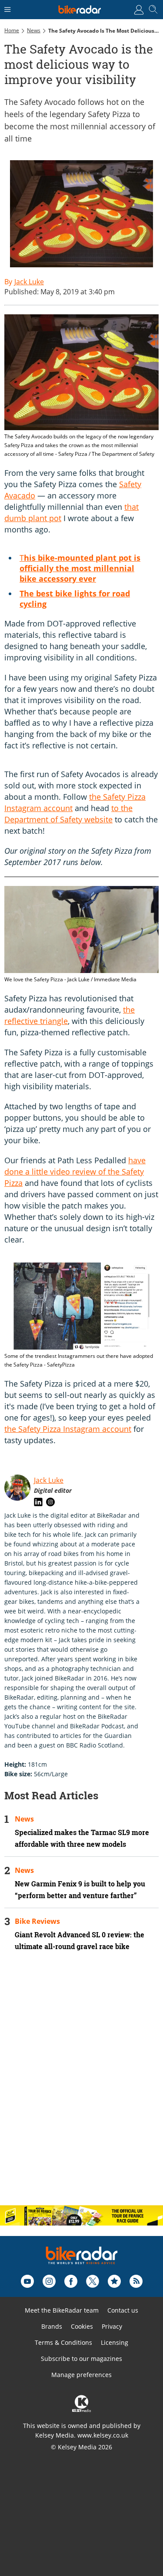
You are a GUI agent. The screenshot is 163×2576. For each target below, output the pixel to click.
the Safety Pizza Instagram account (68, 1429)
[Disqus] (81, 2086)
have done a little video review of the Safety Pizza (75, 1172)
